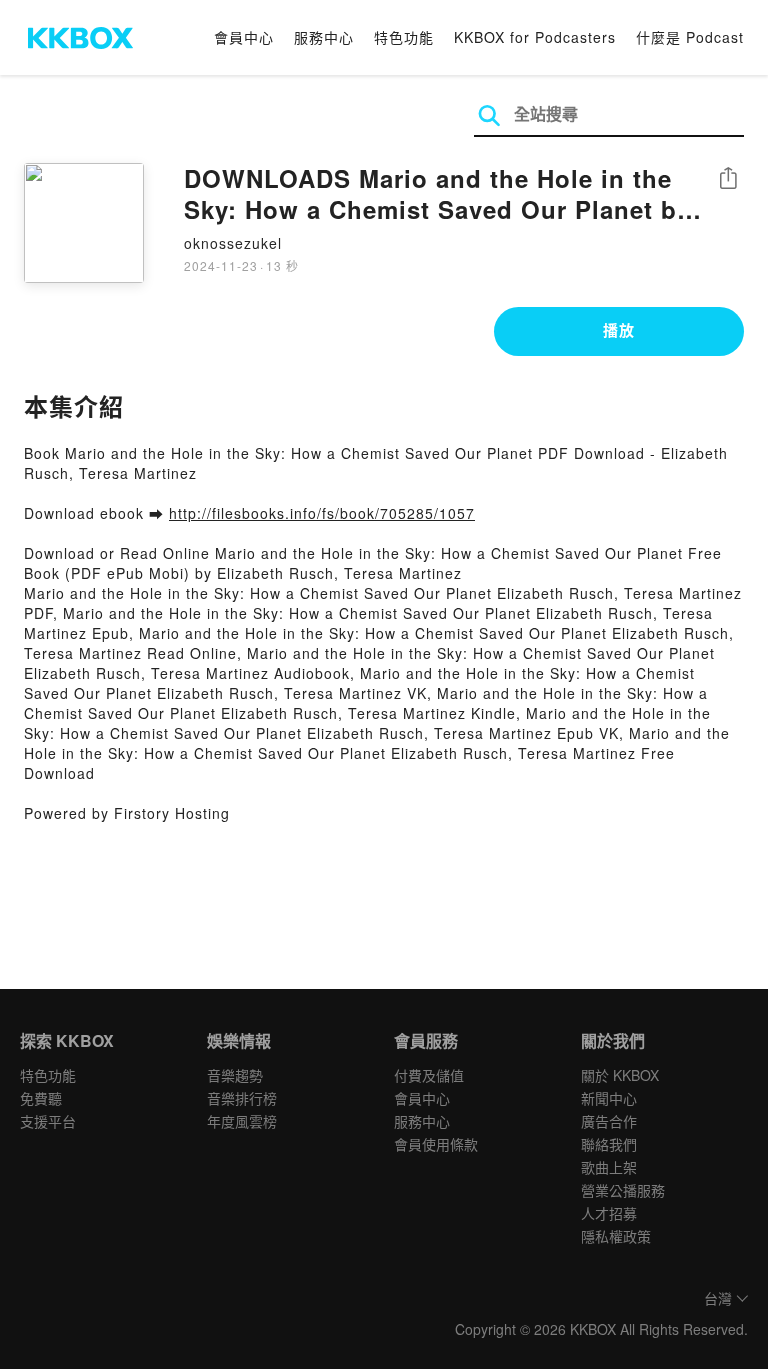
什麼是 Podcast (690, 37)
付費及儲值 (429, 1075)
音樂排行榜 (242, 1098)
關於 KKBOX (620, 1075)
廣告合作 (609, 1121)
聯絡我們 (609, 1144)
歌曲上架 (609, 1167)
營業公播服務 (623, 1190)
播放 (619, 330)
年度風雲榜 (242, 1121)
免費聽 (41, 1098)
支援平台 (48, 1121)
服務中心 (324, 37)
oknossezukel (233, 243)
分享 (728, 179)
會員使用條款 (436, 1144)
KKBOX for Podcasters (535, 37)
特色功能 (404, 37)
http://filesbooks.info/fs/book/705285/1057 (322, 513)
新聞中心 (609, 1098)
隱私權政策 (616, 1236)
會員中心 (244, 37)
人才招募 (609, 1213)
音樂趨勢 (235, 1075)
